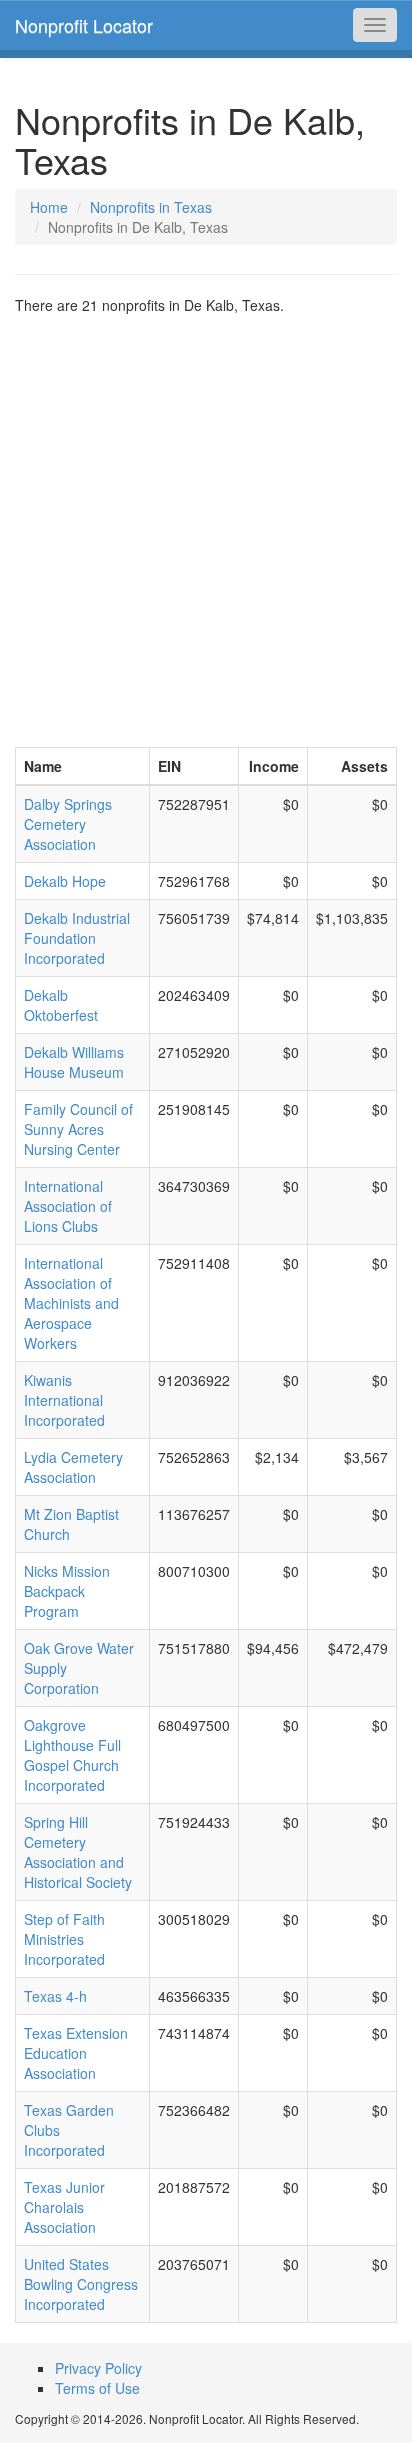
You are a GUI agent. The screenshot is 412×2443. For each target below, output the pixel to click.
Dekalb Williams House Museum (74, 1062)
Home (49, 207)
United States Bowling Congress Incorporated (81, 2284)
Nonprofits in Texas (151, 207)
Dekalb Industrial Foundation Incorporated (77, 938)
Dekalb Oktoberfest (61, 1005)
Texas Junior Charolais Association (64, 2207)
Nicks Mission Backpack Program (67, 1591)
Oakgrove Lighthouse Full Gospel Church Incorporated (72, 1755)
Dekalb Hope (65, 881)
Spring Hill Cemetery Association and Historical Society (78, 1852)
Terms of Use (97, 2388)
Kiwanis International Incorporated (64, 1400)
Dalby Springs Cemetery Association (68, 824)
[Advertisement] (206, 531)
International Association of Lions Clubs (68, 1206)
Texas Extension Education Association (76, 2053)
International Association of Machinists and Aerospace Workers (71, 1303)
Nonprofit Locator (84, 25)
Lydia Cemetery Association (73, 1467)
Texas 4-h (55, 1996)
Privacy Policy (98, 2368)
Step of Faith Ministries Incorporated (64, 1939)
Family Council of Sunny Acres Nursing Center (78, 1129)
